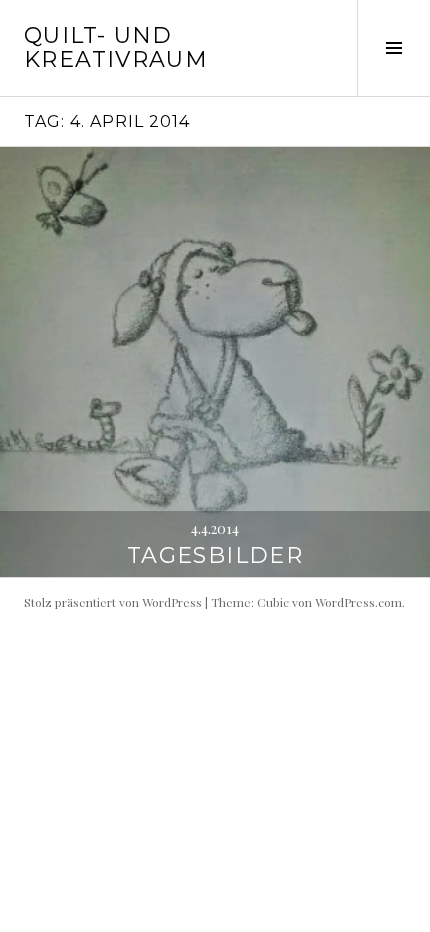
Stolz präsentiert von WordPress (113, 602)
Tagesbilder (215, 555)
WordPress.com (358, 602)
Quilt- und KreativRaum (116, 47)
